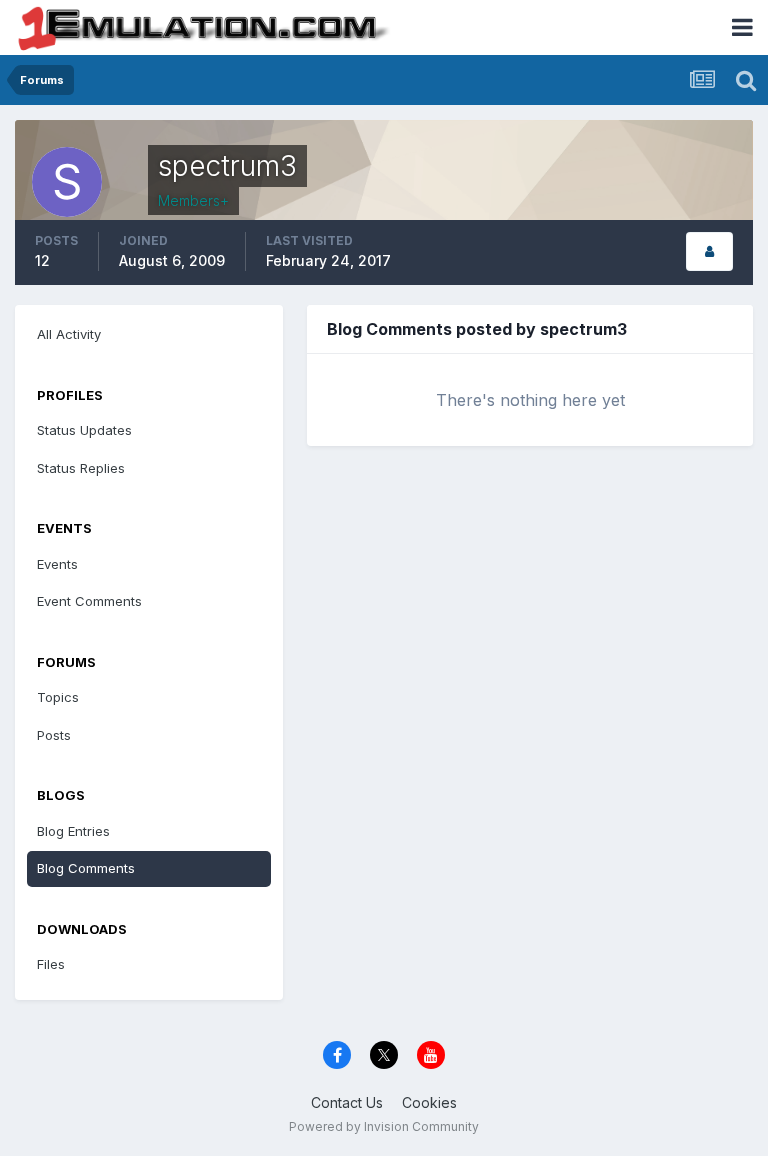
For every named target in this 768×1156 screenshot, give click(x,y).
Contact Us (347, 1102)
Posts (54, 735)
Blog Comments (86, 868)
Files (51, 964)
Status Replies (81, 468)
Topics (58, 697)
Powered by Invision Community (384, 1126)
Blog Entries (73, 831)
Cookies (429, 1102)
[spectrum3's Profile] (709, 251)
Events (57, 564)
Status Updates (84, 430)
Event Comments (89, 601)
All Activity (69, 334)
